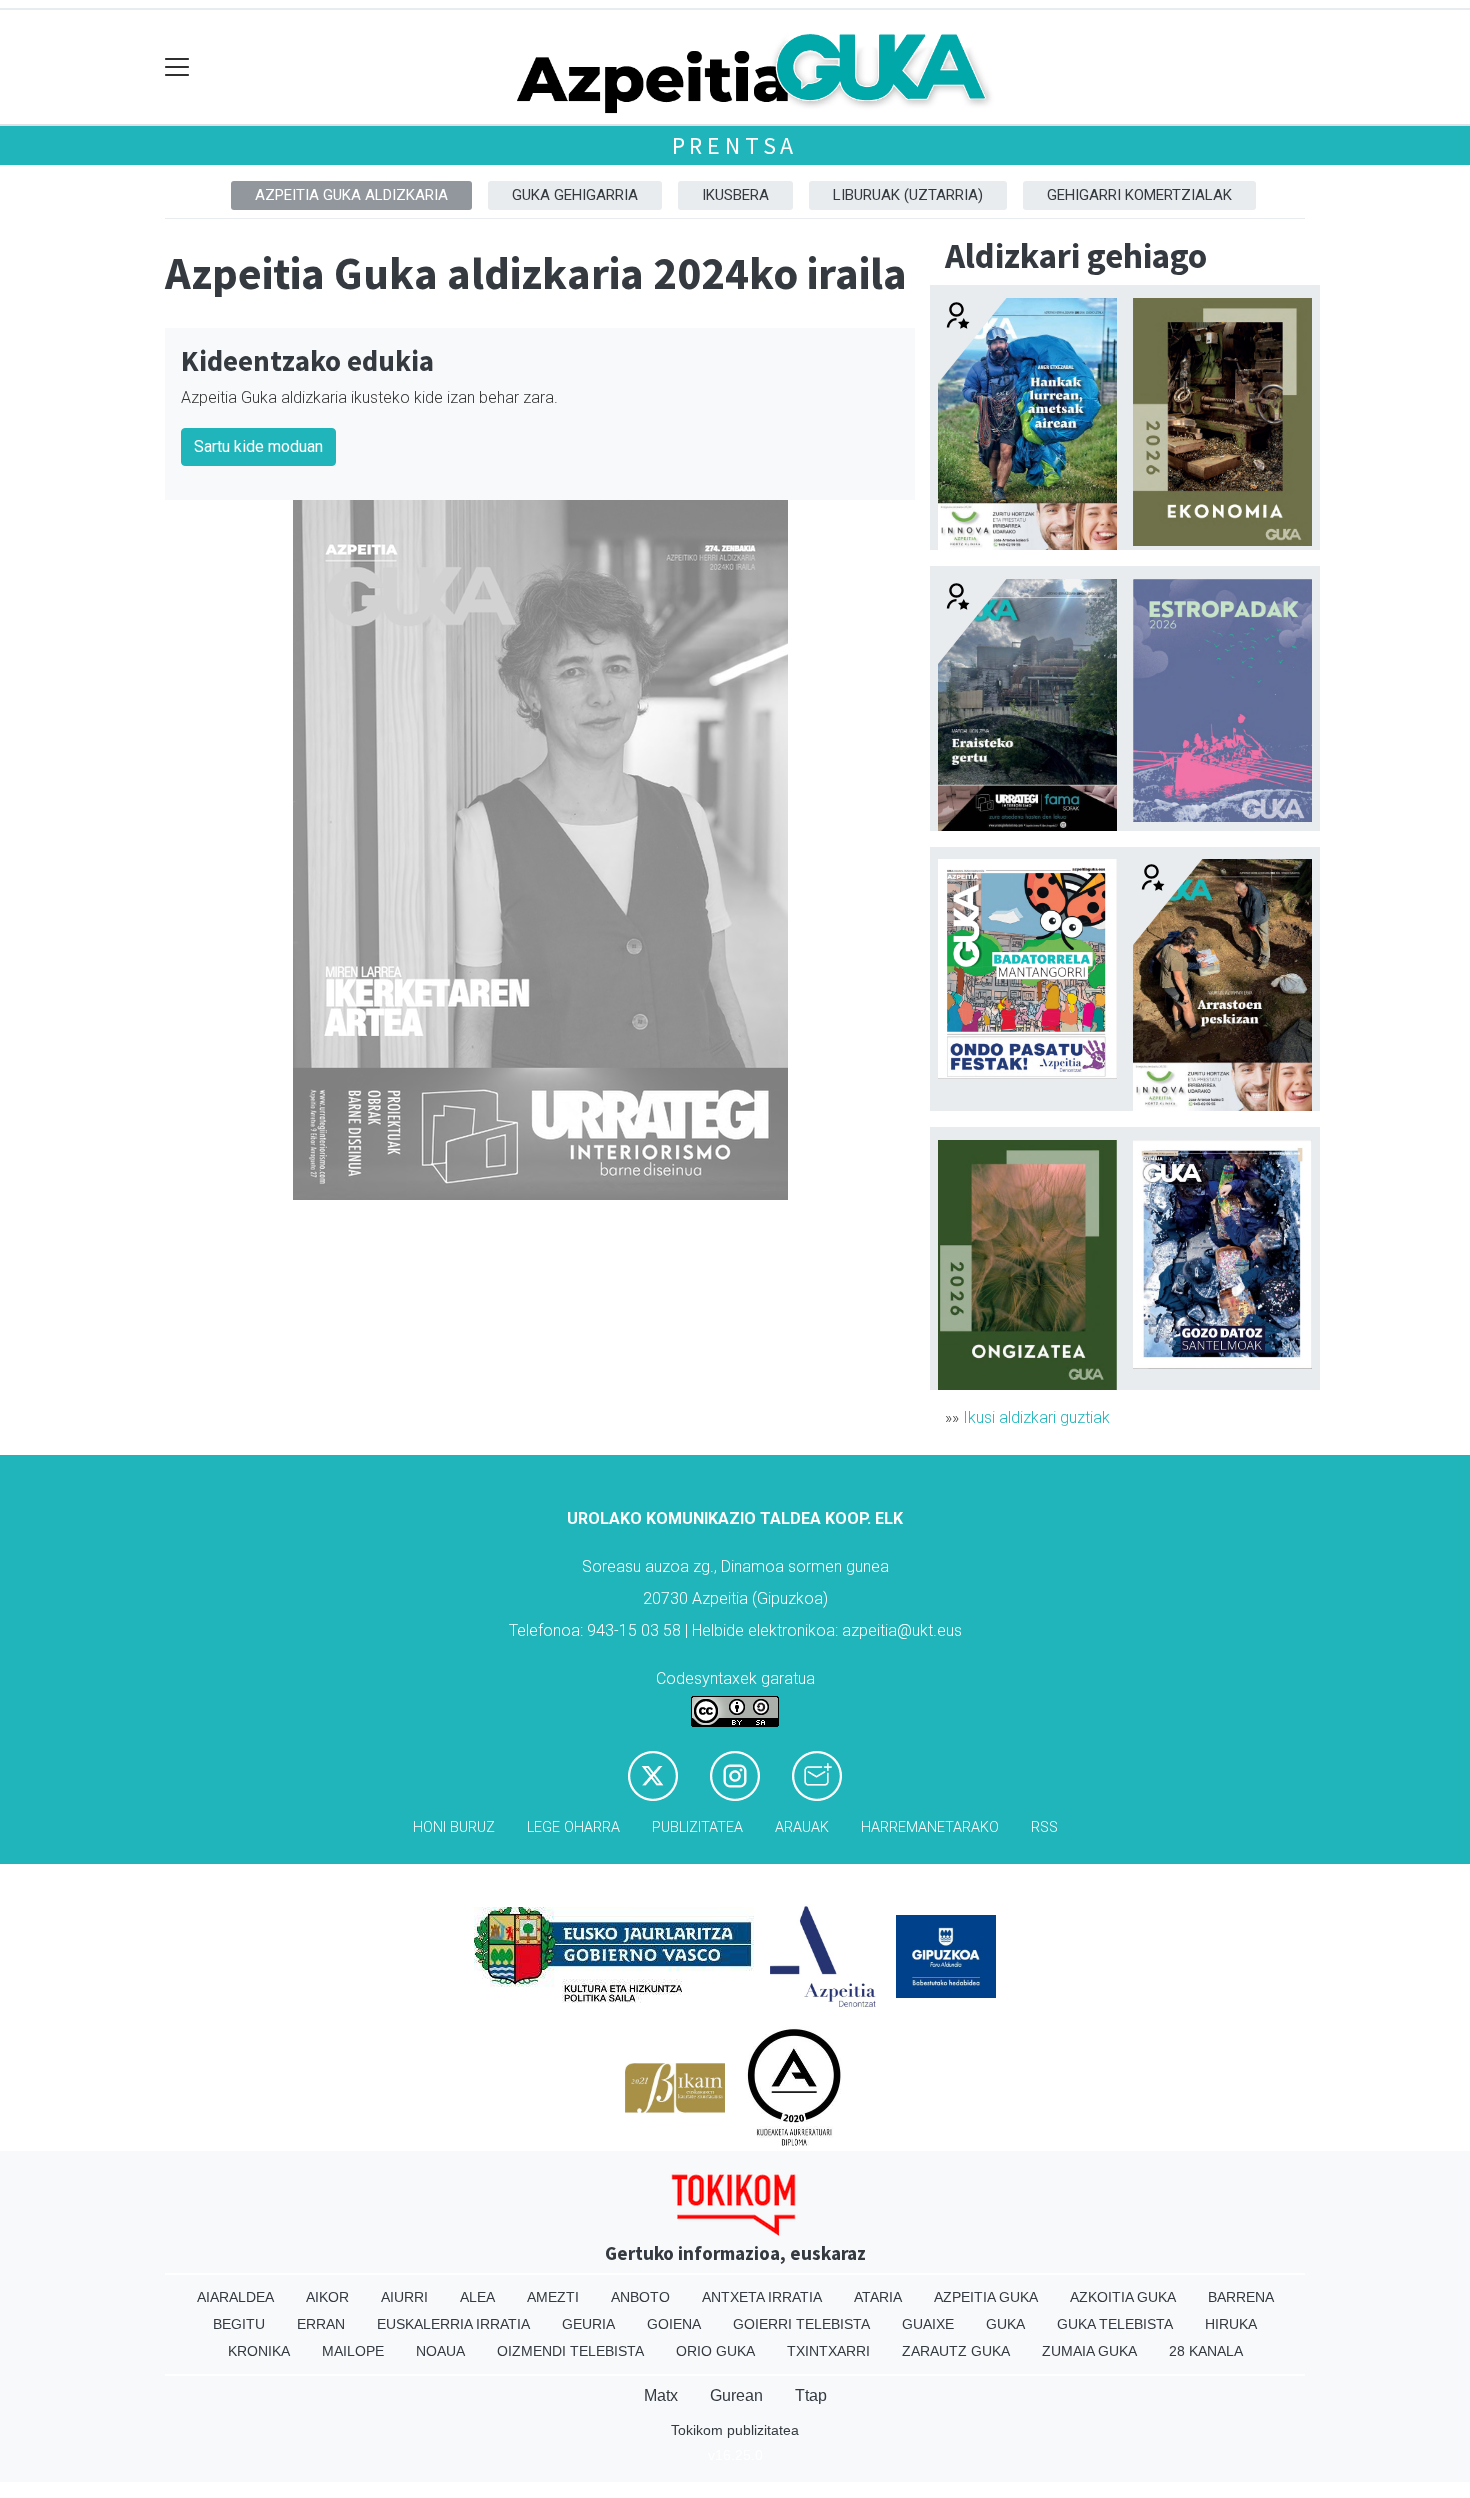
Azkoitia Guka (1123, 2297)
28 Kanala (1206, 2351)
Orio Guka (715, 2351)
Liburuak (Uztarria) (908, 195)
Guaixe (928, 2324)
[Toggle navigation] (177, 67)
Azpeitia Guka (986, 2297)
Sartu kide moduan (258, 446)
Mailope (353, 2351)
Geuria (588, 2324)
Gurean (736, 2395)
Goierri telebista (801, 2324)
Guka (1005, 2324)
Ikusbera (735, 195)
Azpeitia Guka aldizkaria (351, 195)
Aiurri (404, 2297)
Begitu (239, 2324)
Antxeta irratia (762, 2297)
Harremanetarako (930, 1827)
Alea (477, 2297)
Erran (321, 2324)
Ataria (878, 2297)
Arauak (802, 1827)
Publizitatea (697, 1827)
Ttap (811, 2395)
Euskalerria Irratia (453, 2324)
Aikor (327, 2297)
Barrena (1241, 2297)
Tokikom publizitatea (735, 2430)
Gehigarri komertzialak (1139, 195)
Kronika (259, 2351)
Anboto (640, 2297)
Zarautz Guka (956, 2351)
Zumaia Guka (1089, 2351)
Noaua (440, 2351)
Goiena (674, 2324)
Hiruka (1231, 2324)
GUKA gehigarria (575, 195)
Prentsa (735, 145)
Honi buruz (454, 1827)
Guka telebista (1115, 2324)
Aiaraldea (235, 2297)
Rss (1044, 1827)
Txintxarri (828, 2351)
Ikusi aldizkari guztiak (1036, 1417)
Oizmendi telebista (570, 2351)
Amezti (553, 2297)
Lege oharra (573, 1827)
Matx (661, 2395)
